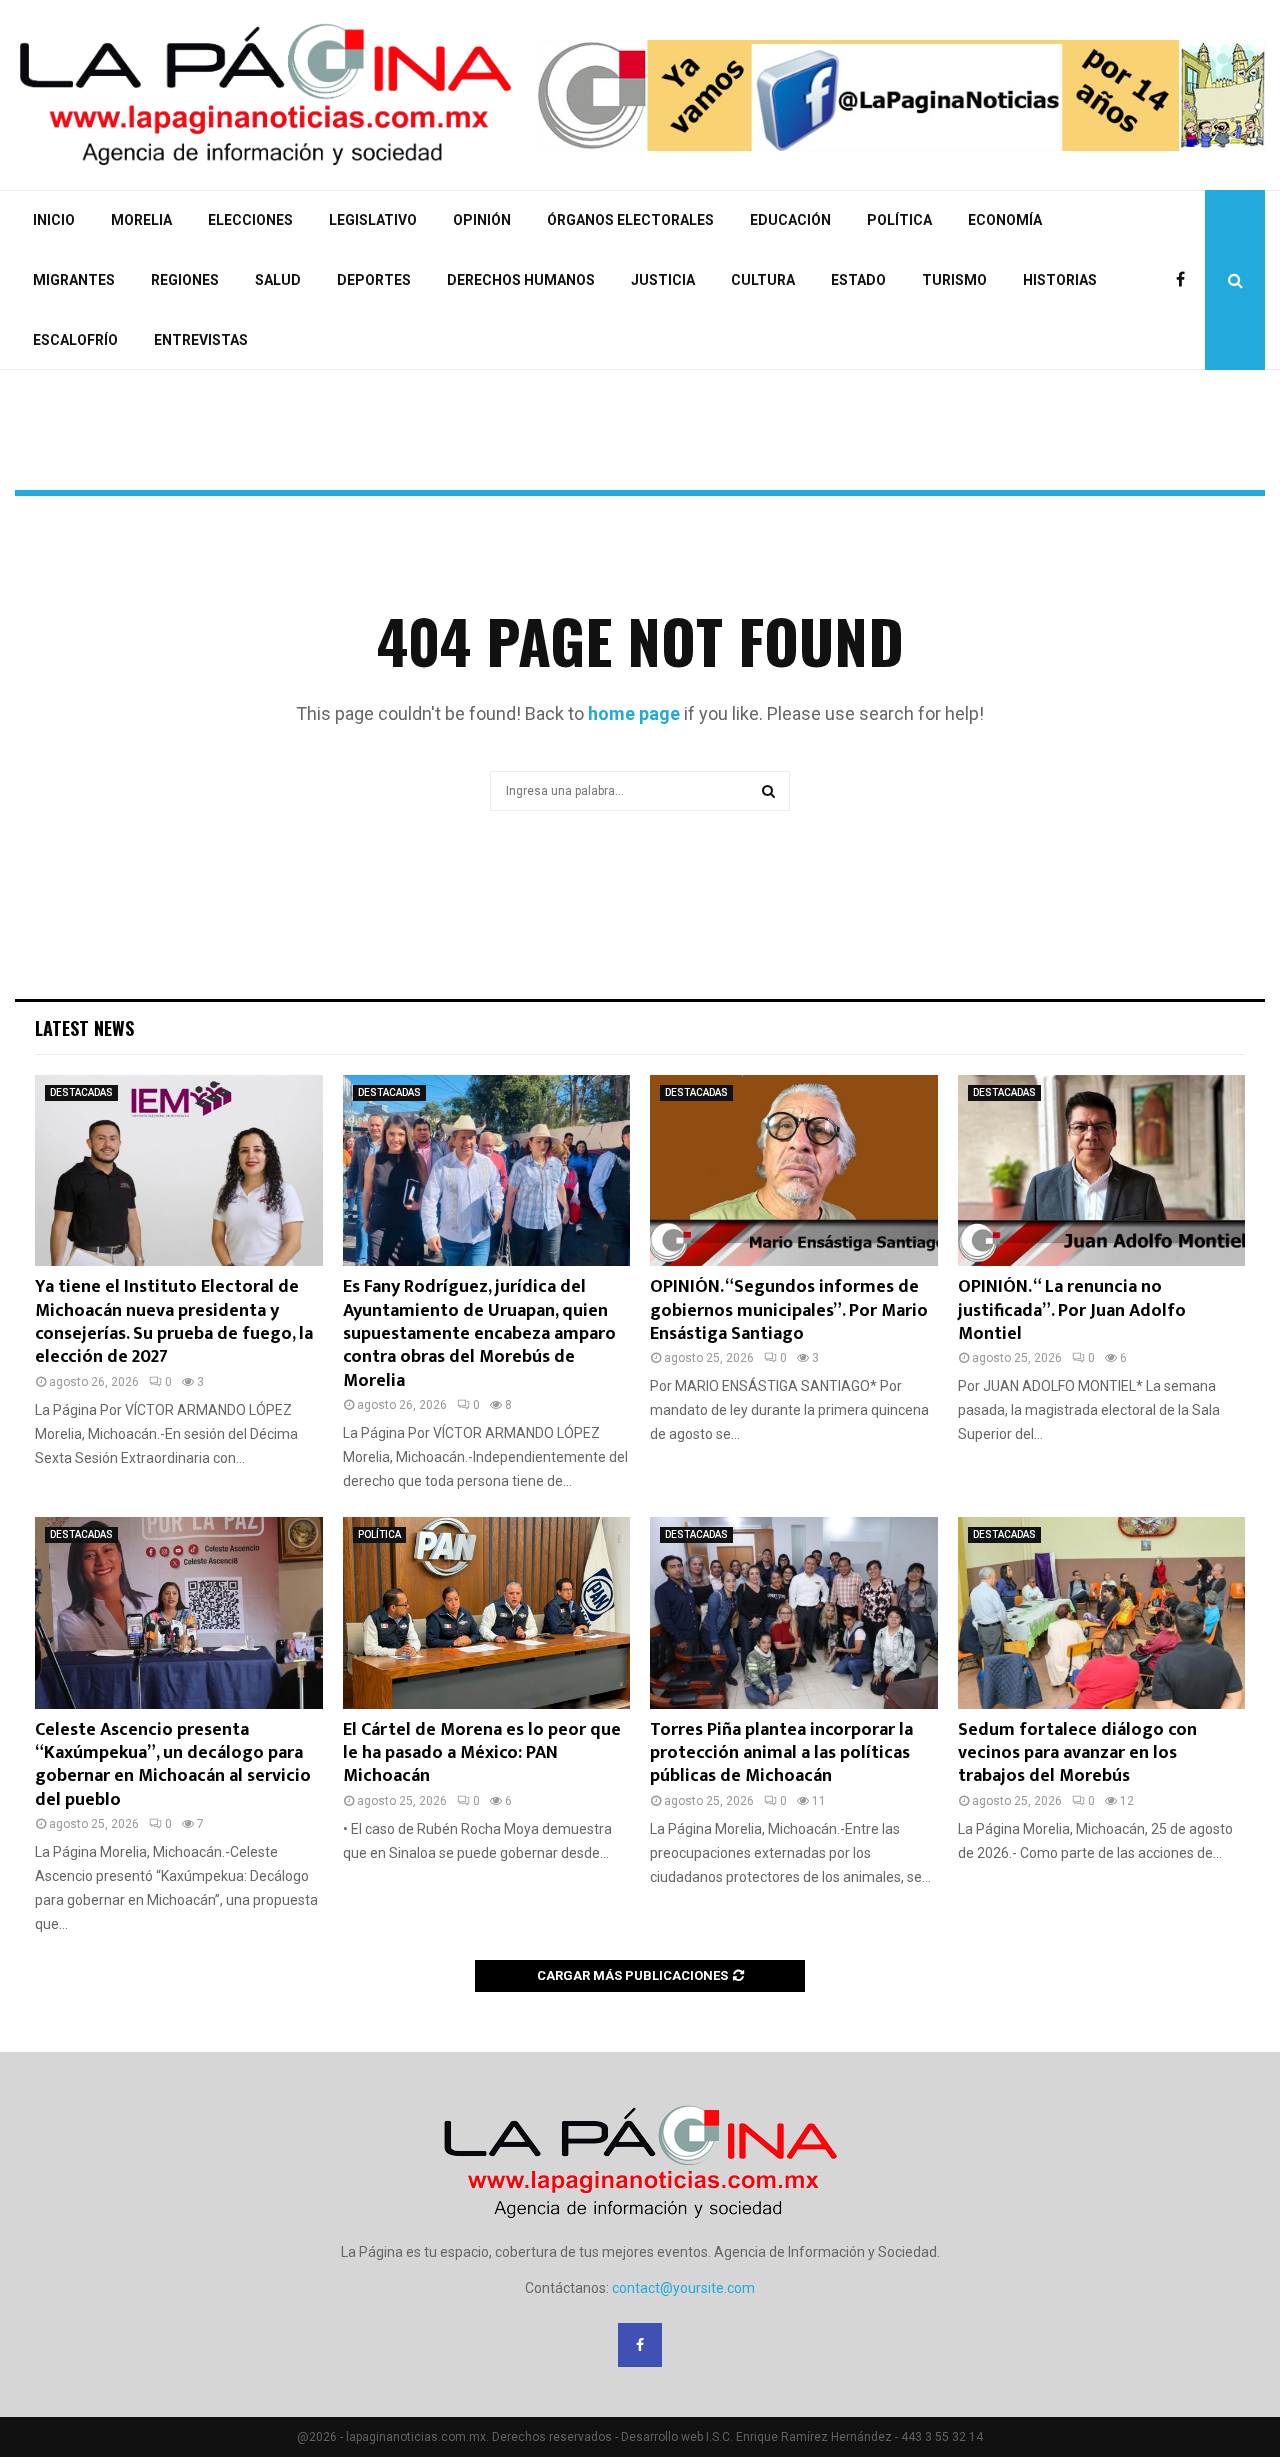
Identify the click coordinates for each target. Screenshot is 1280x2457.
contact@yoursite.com (683, 2288)
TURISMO (954, 280)
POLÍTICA (899, 220)
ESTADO (858, 280)
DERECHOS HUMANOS (521, 280)
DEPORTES (374, 280)
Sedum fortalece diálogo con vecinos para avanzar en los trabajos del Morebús (1077, 1753)
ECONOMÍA (1005, 220)
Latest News (84, 1028)
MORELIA (141, 220)
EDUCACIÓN (790, 220)
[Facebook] (1185, 280)
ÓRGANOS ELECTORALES (630, 220)
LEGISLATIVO (373, 220)
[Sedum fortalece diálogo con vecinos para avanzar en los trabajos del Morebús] (1102, 1613)
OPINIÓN (482, 220)
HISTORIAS (1060, 280)
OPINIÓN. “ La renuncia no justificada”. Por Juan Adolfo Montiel (1072, 1310)
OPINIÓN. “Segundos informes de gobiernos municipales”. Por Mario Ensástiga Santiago (789, 1310)
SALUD (278, 280)
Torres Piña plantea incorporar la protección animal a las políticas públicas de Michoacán (781, 1753)
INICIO (54, 220)
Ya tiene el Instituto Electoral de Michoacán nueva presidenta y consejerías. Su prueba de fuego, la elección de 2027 (174, 1322)
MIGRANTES (74, 280)
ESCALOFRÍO (75, 340)
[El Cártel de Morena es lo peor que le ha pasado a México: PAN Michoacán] (487, 1613)
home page (634, 713)
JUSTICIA (663, 280)
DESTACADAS (81, 1092)
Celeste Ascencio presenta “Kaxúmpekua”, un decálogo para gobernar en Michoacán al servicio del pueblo (173, 1765)
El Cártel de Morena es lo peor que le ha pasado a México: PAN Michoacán (482, 1753)
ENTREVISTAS (201, 340)
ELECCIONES (250, 220)
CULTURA (763, 280)
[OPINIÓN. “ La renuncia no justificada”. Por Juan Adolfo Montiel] (1102, 1171)
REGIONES (185, 280)
